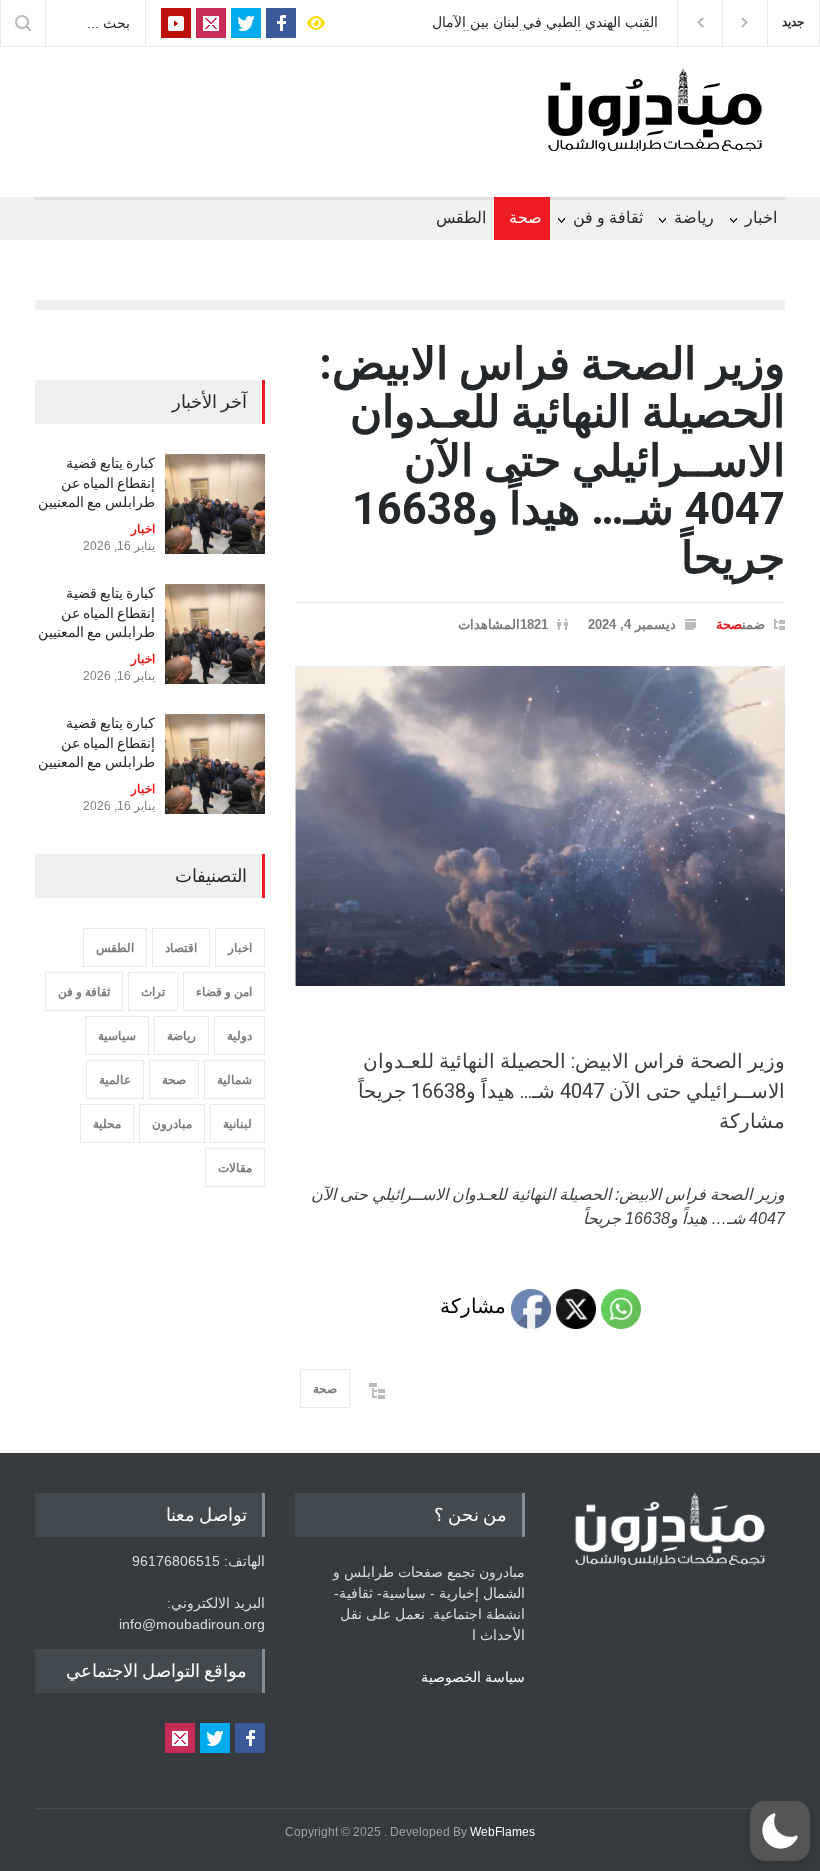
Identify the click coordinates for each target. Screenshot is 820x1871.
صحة (525, 217)
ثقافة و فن (608, 217)
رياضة (694, 217)
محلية (107, 1124)
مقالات (235, 1168)
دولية (239, 1036)
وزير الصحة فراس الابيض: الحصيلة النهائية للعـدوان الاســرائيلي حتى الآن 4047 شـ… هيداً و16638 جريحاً (552, 461)
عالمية (115, 1080)
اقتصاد (181, 948)
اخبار (761, 217)
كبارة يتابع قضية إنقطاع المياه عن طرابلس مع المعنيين (96, 482)
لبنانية (237, 1124)
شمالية (234, 1080)
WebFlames (502, 1832)
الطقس (461, 217)
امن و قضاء (224, 992)
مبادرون (172, 1124)
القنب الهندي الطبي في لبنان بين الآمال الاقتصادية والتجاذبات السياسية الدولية (545, 23)
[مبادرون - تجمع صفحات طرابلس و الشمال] (655, 128)
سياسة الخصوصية (473, 1677)
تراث (153, 992)
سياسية (117, 1036)
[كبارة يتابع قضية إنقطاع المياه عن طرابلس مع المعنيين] (215, 504)
